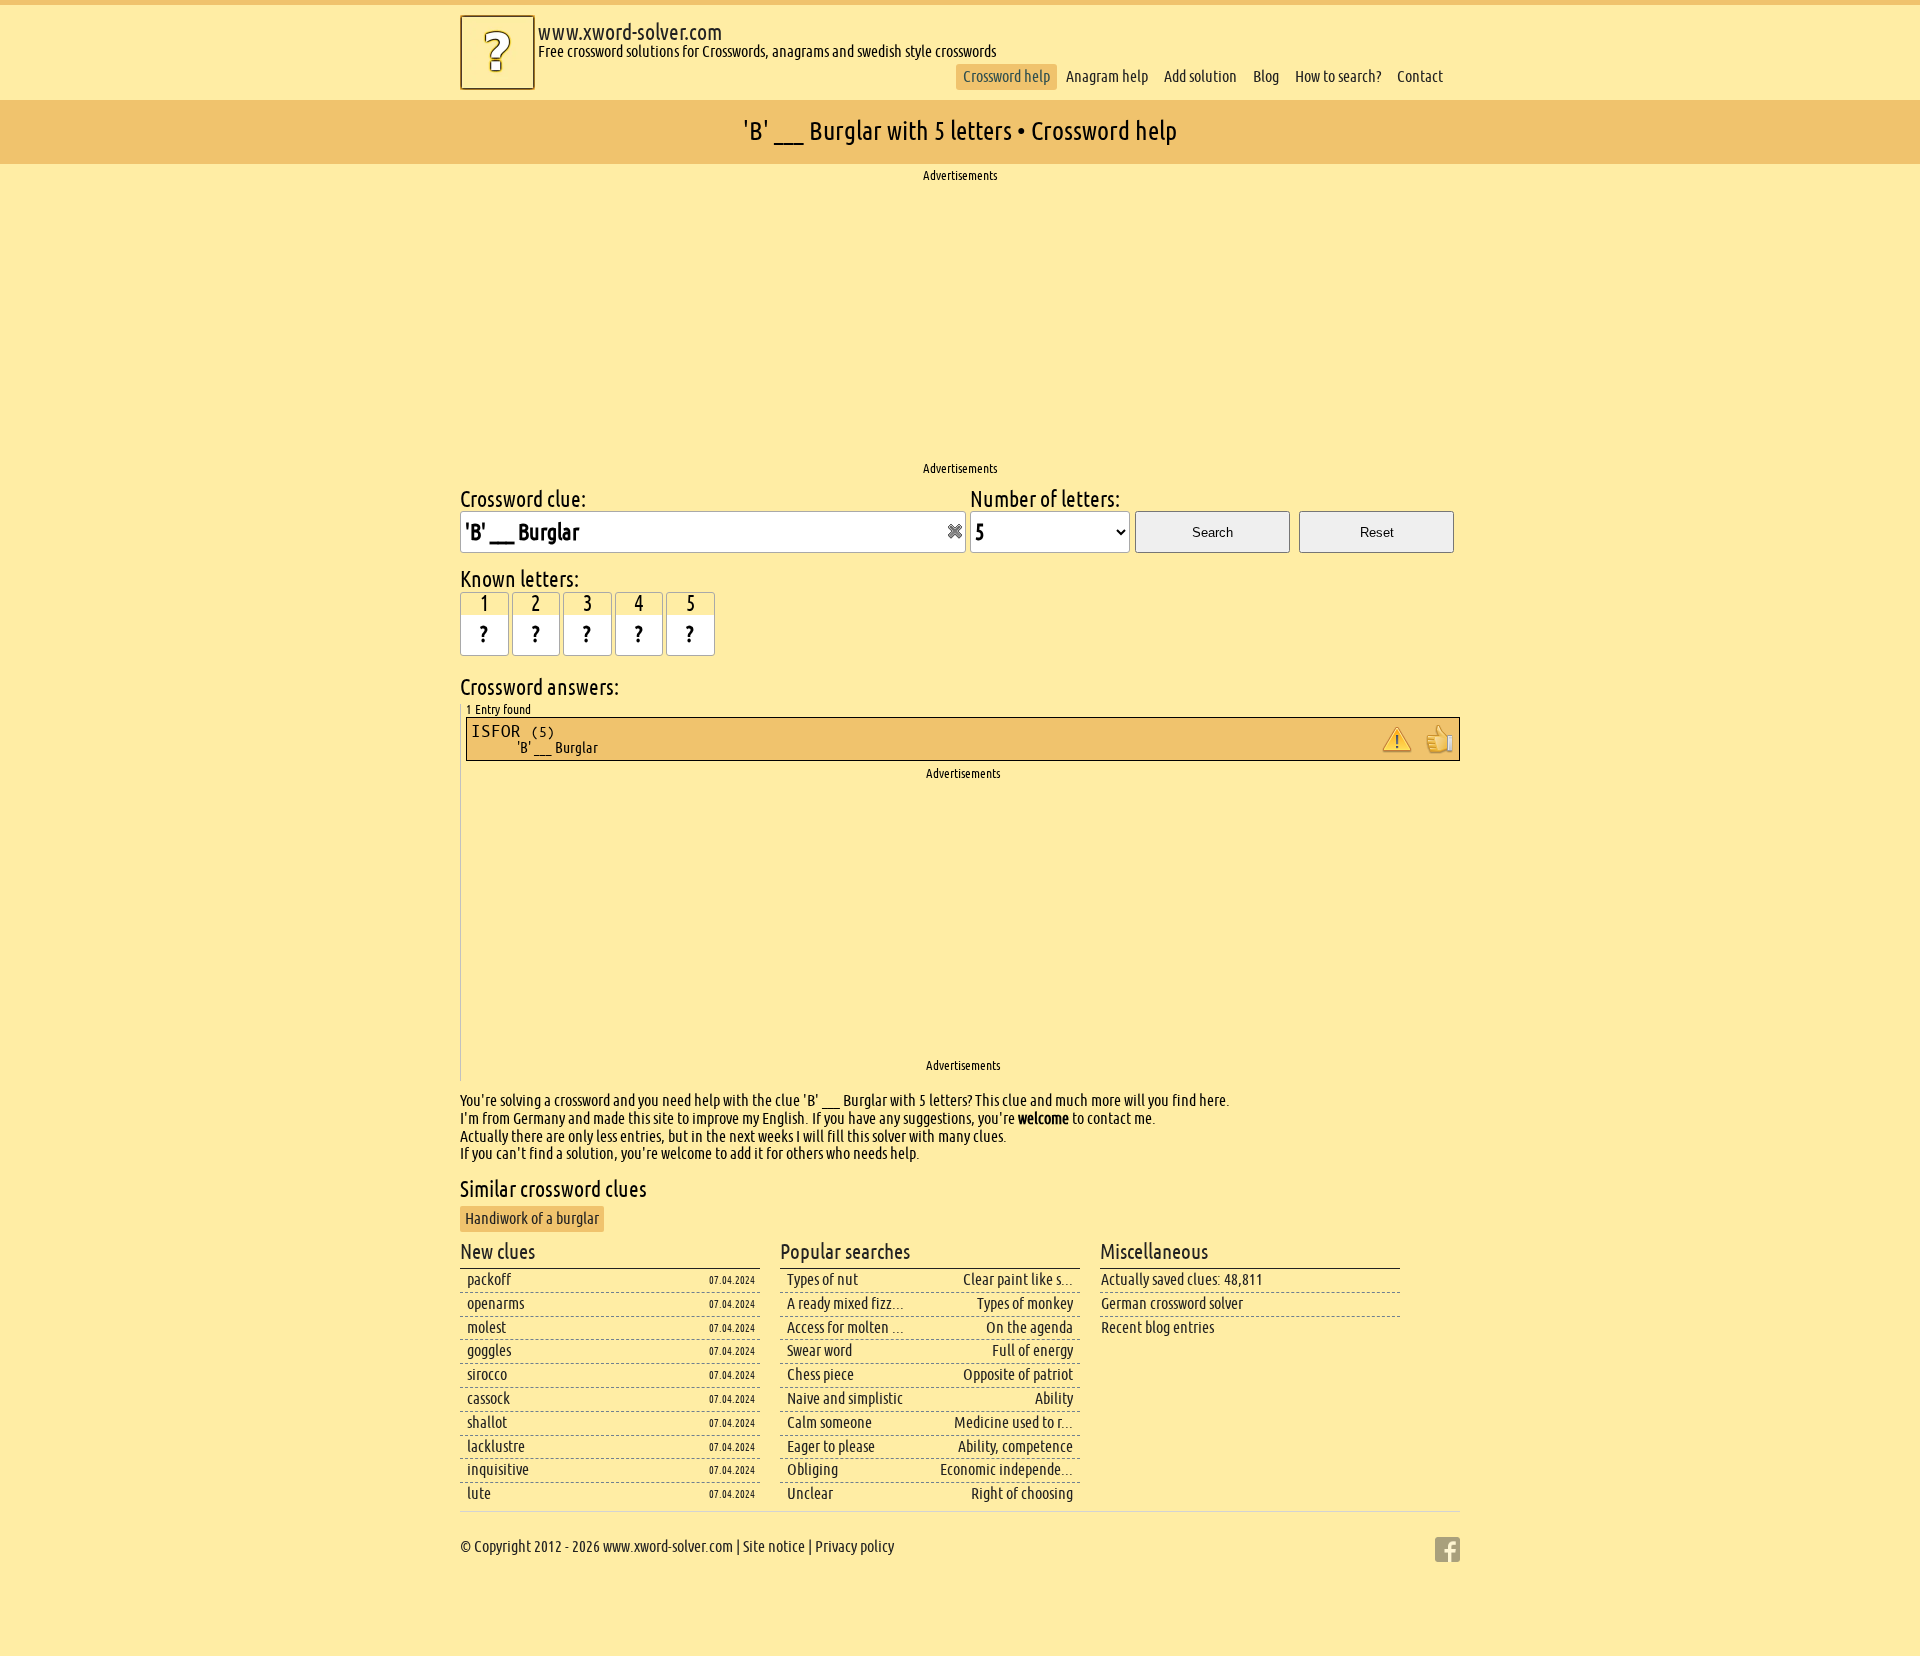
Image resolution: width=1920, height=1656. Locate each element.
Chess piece (820, 1374)
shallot (487, 1422)
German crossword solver (1172, 1303)
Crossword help (1006, 76)
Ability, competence (1015, 1446)
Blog (1266, 76)
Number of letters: (1045, 499)
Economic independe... (1006, 1469)
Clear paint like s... (1018, 1279)
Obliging (812, 1469)
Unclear (810, 1493)
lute (479, 1493)
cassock (488, 1398)
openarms (495, 1303)
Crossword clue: (523, 499)
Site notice (774, 1546)
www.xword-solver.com (630, 32)
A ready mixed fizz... (845, 1303)
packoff (489, 1279)
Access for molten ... (845, 1327)
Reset (1377, 532)
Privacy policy (854, 1546)
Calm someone (829, 1422)
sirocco (487, 1374)
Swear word (819, 1350)
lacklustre (496, 1446)
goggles (489, 1350)
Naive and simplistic (845, 1398)
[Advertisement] (960, 323)
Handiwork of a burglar (532, 1218)
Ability (1054, 1398)
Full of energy (1032, 1350)
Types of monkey (1025, 1303)
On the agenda (1029, 1327)
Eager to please (831, 1446)
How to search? (1338, 76)
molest (486, 1327)
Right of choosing (1022, 1493)
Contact (1420, 76)
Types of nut (822, 1279)
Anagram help (1107, 76)
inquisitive (498, 1469)
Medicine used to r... (1013, 1422)
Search (1212, 532)
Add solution (1200, 76)
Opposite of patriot (1018, 1374)
